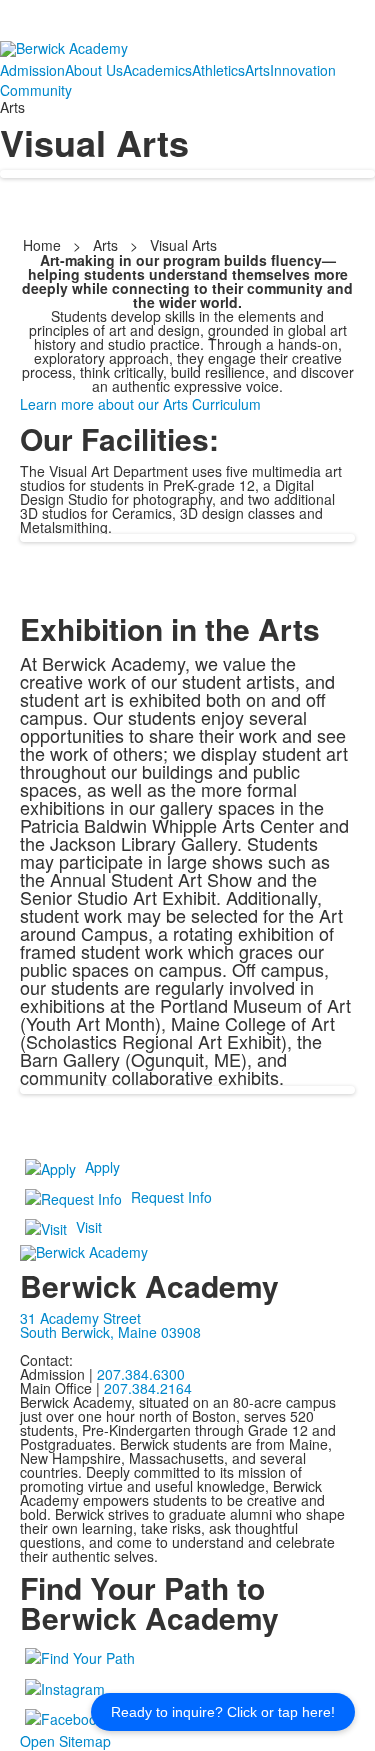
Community (36, 90)
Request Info (171, 1197)
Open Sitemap (65, 1741)
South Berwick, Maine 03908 (110, 1332)
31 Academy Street (80, 1318)
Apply (102, 1167)
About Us (94, 70)
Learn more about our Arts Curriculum (140, 404)
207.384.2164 (148, 1388)
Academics (157, 70)
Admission (32, 70)
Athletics (218, 70)
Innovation (303, 70)
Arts (257, 70)
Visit (89, 1227)
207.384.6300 (141, 1374)
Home (44, 245)
